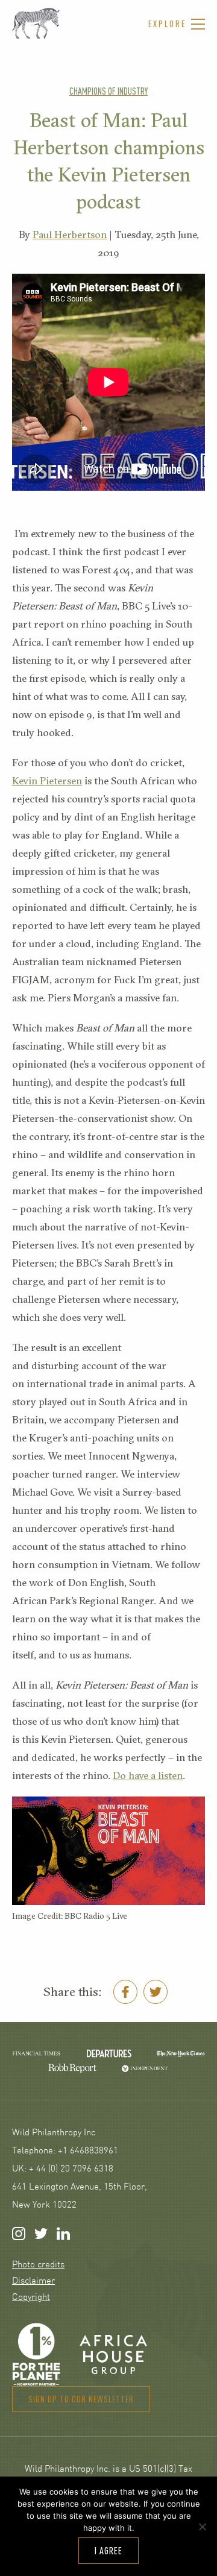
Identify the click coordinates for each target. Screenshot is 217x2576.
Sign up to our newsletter (81, 2399)
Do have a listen (148, 1775)
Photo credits (38, 2265)
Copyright (31, 2298)
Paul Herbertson (70, 234)
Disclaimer (33, 2282)
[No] (202, 2527)
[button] (177, 24)
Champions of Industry (108, 91)
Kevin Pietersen (47, 780)
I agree (108, 2551)
